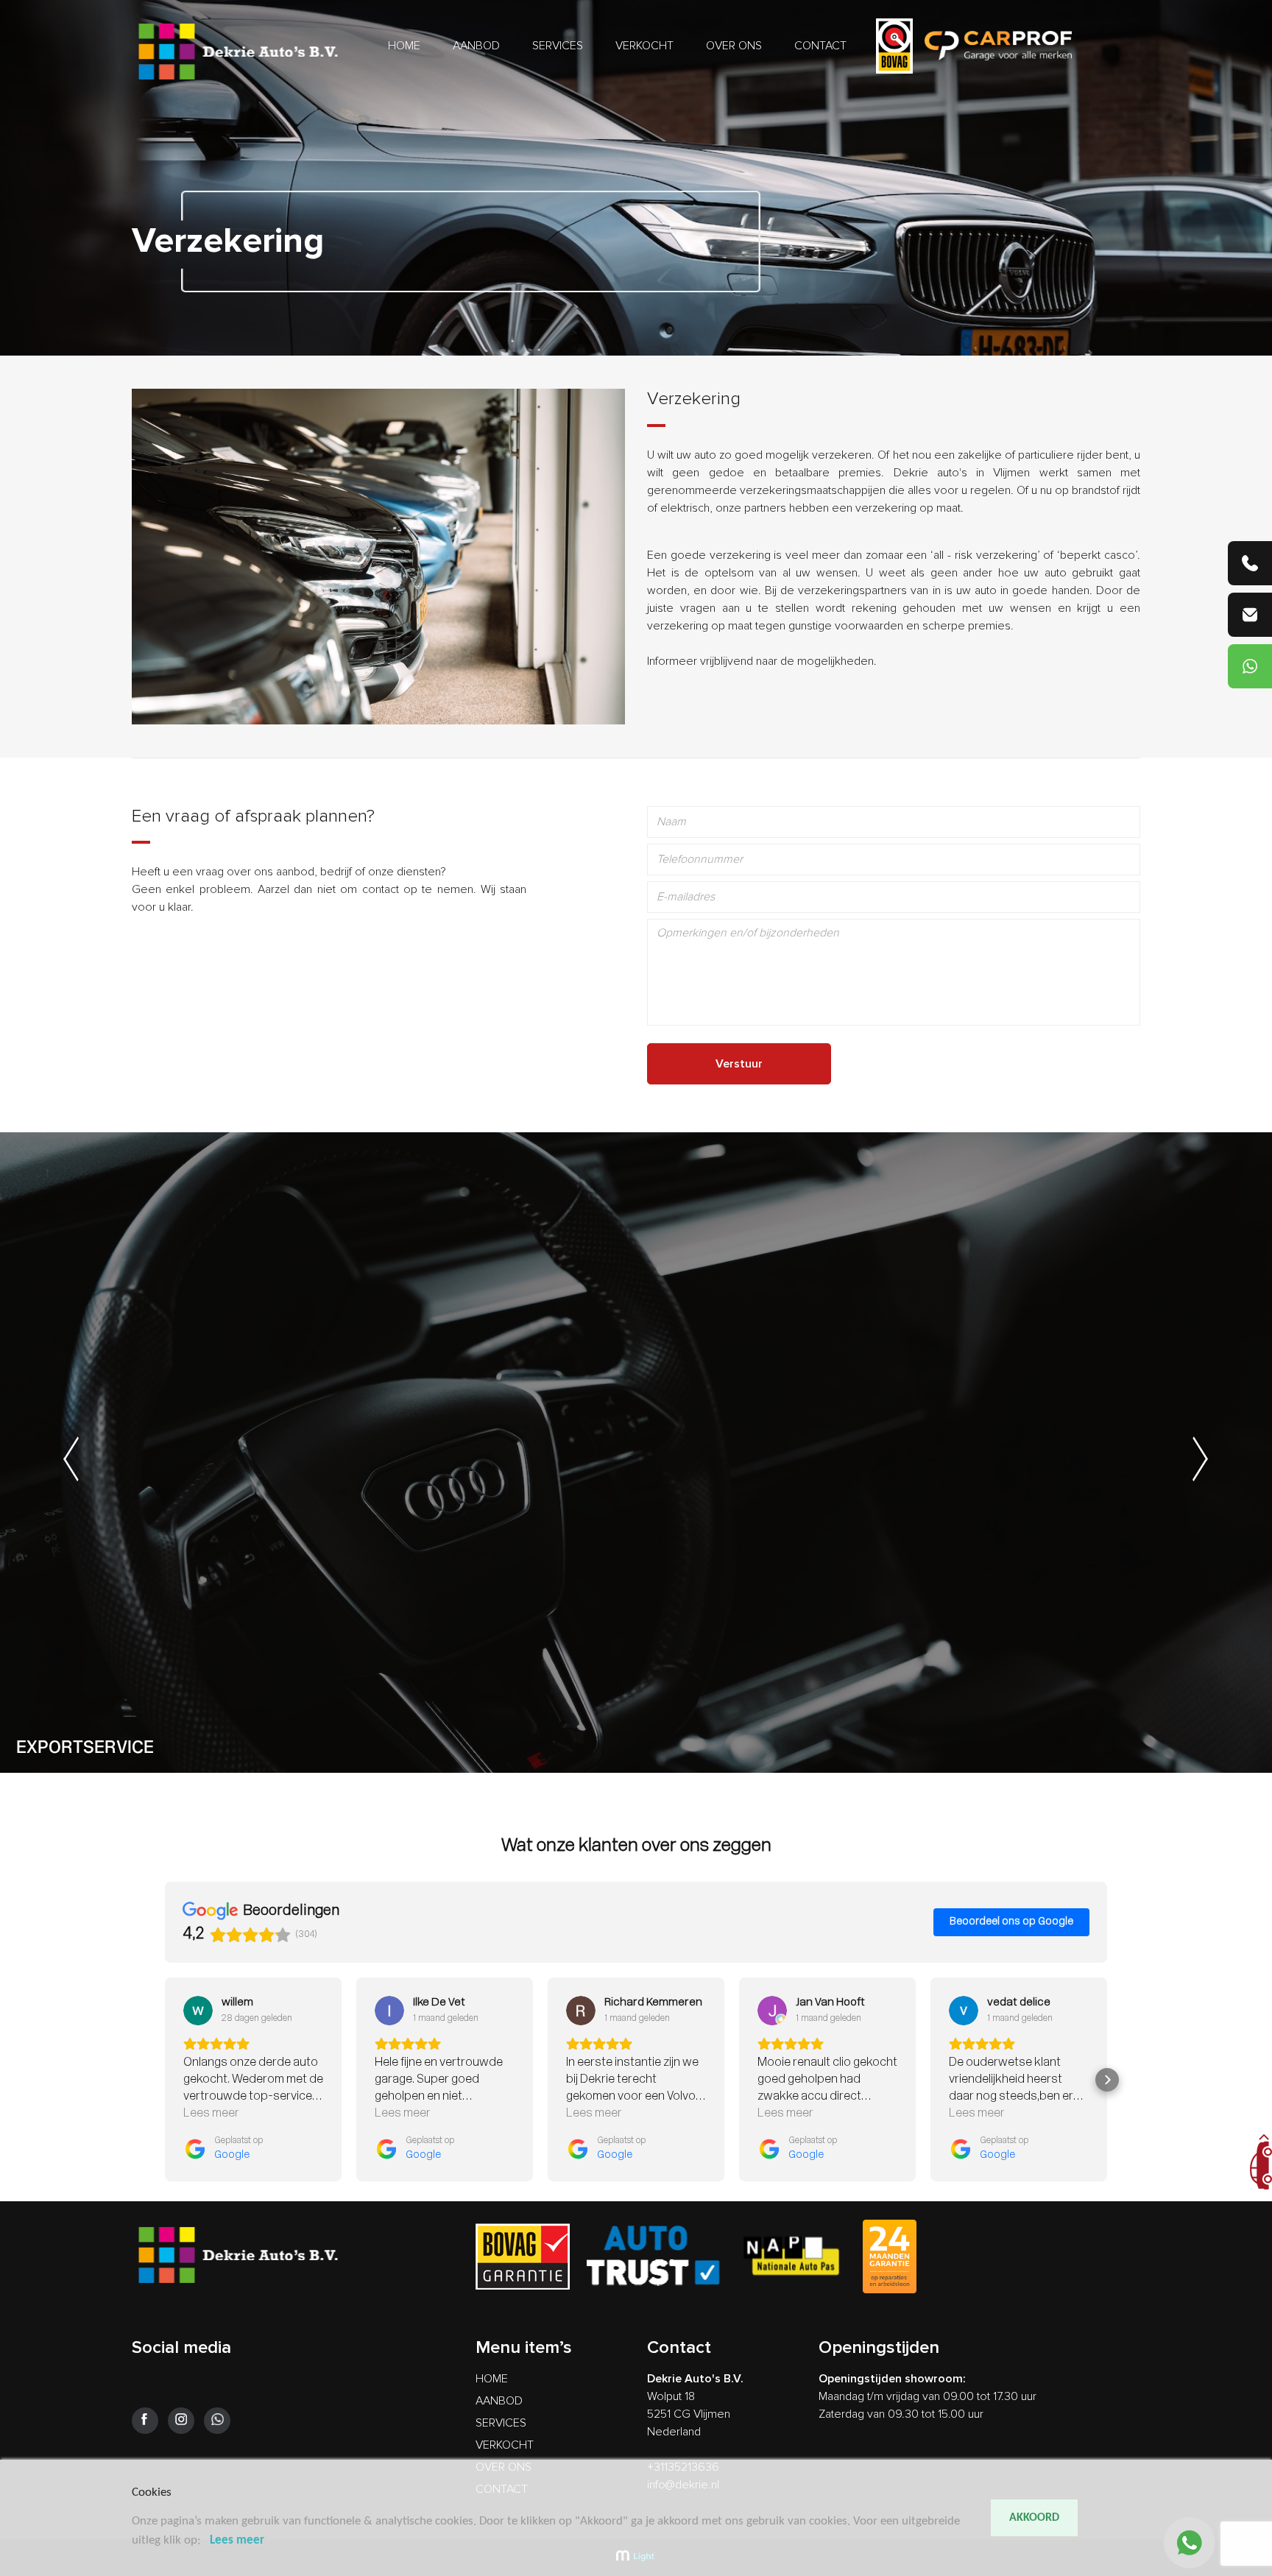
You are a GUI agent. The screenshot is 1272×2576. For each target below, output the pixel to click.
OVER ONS (734, 46)
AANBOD (476, 46)
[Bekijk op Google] (198, 2011)
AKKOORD (1034, 2518)
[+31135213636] (1250, 563)
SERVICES (558, 46)
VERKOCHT (644, 46)
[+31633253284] (1250, 666)
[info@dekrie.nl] (1250, 615)
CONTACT (820, 46)
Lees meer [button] (211, 2114)
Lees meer (237, 2540)
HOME (404, 46)
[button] (165, 2080)
